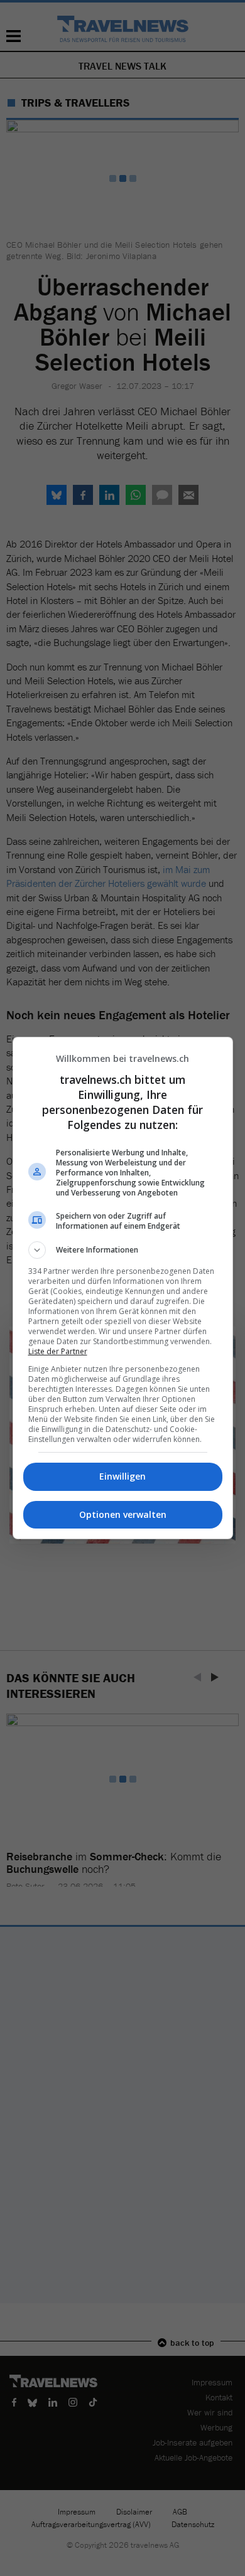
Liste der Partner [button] (58, 1351)
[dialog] (123, 1288)
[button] (123, 1250)
